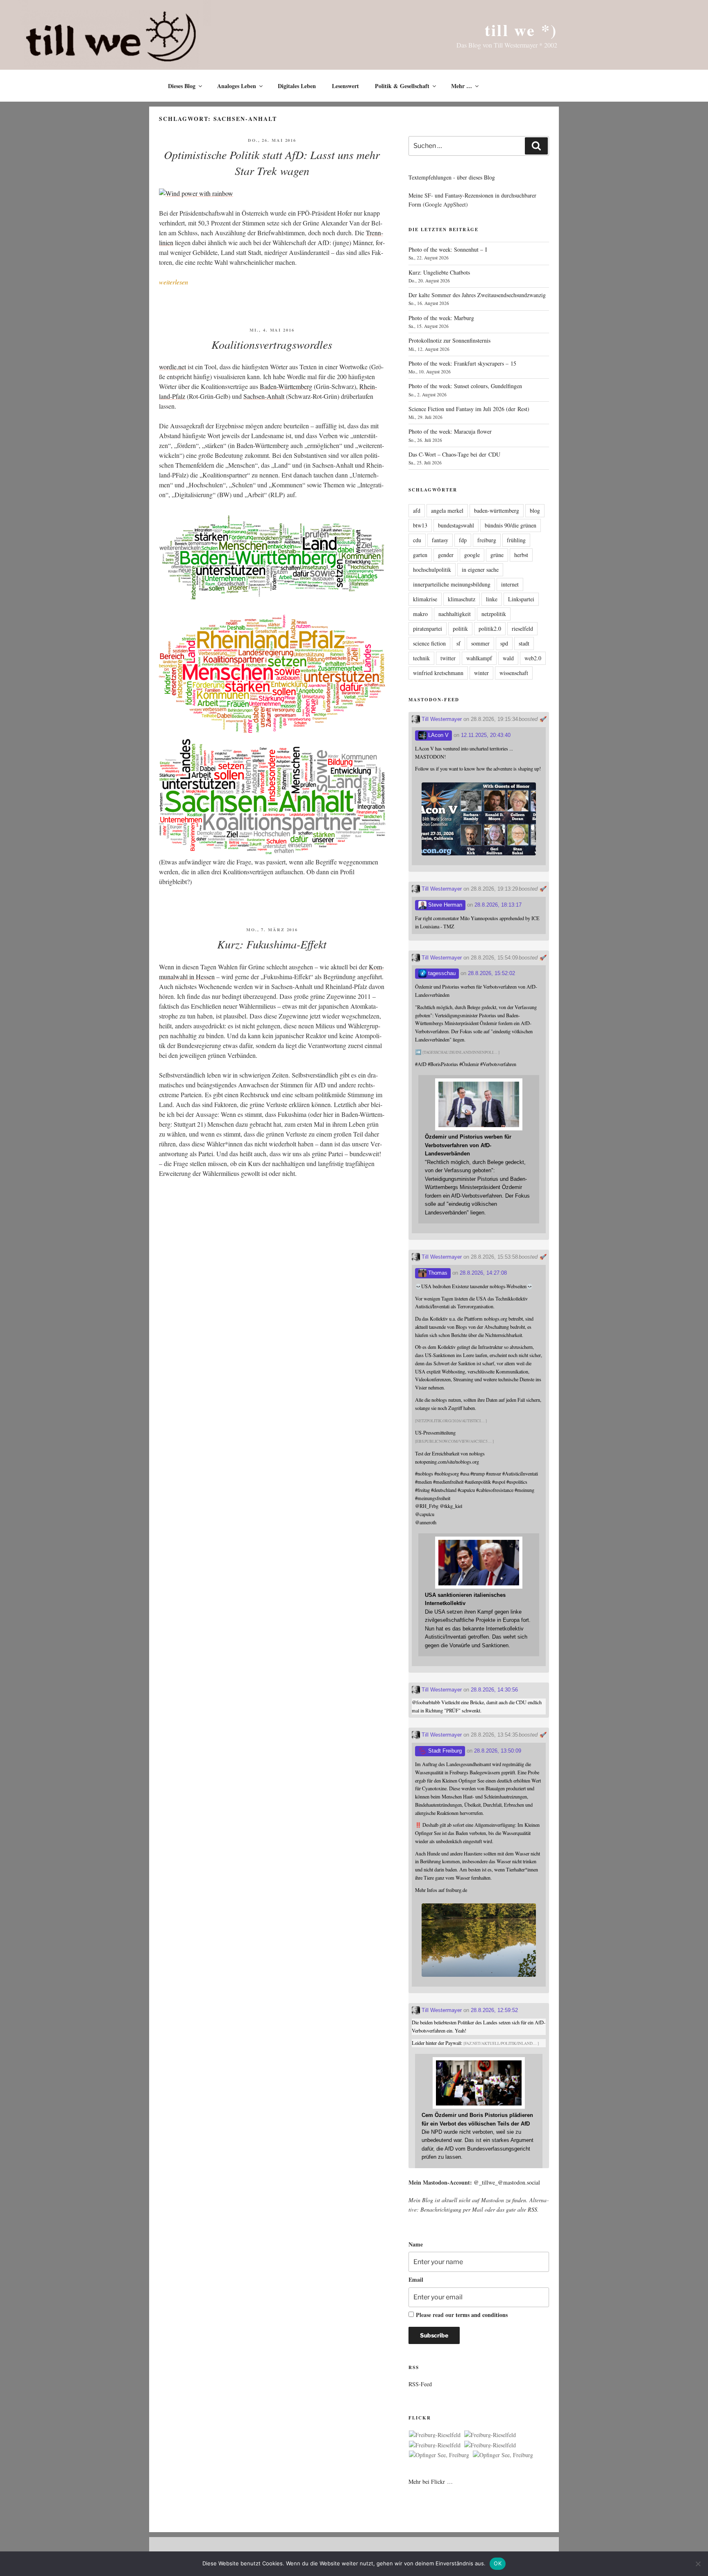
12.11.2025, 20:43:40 (486, 735)
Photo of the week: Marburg (441, 318)
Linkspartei (521, 599)
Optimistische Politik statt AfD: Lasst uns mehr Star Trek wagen (272, 163)
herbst (521, 555)
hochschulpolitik (432, 570)
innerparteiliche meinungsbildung (452, 584)
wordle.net (172, 367)
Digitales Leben (297, 86)
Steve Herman (444, 905)
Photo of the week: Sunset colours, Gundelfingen (465, 386)
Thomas (437, 1273)
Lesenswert (345, 86)
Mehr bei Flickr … (431, 2482)
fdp (463, 540)
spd (504, 643)
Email (416, 2279)
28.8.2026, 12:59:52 (494, 2010)
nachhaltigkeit (455, 614)
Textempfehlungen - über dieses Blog (452, 177)
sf (458, 643)
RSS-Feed (420, 2384)
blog (535, 510)
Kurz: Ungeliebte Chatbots (439, 272)
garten (420, 555)
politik (460, 629)
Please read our (462, 2315)
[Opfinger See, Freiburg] (439, 2455)
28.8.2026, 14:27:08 (483, 1273)
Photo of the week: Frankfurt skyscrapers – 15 (462, 363)
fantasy (440, 540)
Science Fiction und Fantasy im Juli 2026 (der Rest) (469, 409)
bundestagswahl (456, 525)
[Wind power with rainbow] (196, 193)
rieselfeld (522, 629)
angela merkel (447, 510)
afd (417, 510)
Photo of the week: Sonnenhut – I (448, 249)
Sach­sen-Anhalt (264, 396)
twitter (448, 658)
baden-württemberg (497, 510)
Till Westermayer (441, 719)
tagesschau (441, 973)
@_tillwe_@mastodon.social (507, 2182)
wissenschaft (514, 673)
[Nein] (698, 2564)
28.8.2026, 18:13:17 (498, 905)
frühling (516, 540)
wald (508, 658)
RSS (532, 2209)
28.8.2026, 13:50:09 (498, 1751)
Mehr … (462, 86)
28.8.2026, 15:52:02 (491, 973)
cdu (417, 540)
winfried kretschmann (438, 673)
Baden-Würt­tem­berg (286, 386)
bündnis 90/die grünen (511, 525)
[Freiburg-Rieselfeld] (435, 2435)
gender (446, 555)
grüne (497, 555)
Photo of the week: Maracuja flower (450, 431)
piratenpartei (428, 629)
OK (498, 2563)
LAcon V (438, 735)
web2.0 (533, 658)
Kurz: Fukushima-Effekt (272, 944)
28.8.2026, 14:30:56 (494, 1690)
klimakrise (425, 599)
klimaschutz (462, 599)
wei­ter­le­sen (174, 282)
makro (420, 614)
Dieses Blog (182, 86)
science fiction (429, 643)
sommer (480, 643)
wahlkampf (479, 658)
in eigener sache (480, 570)
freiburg (487, 540)
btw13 (420, 525)
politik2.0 (490, 629)
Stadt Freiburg (444, 1751)
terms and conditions (482, 2315)
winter (481, 673)
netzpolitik (494, 614)
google (472, 555)
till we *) (521, 30)
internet (510, 584)
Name (416, 2244)
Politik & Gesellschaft (402, 86)
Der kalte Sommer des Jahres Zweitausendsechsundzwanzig (477, 295)
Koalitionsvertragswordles (272, 344)
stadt (524, 643)
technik (421, 658)
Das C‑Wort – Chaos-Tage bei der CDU (454, 454)
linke (492, 599)
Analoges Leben (237, 86)
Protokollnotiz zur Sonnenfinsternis (449, 340)
